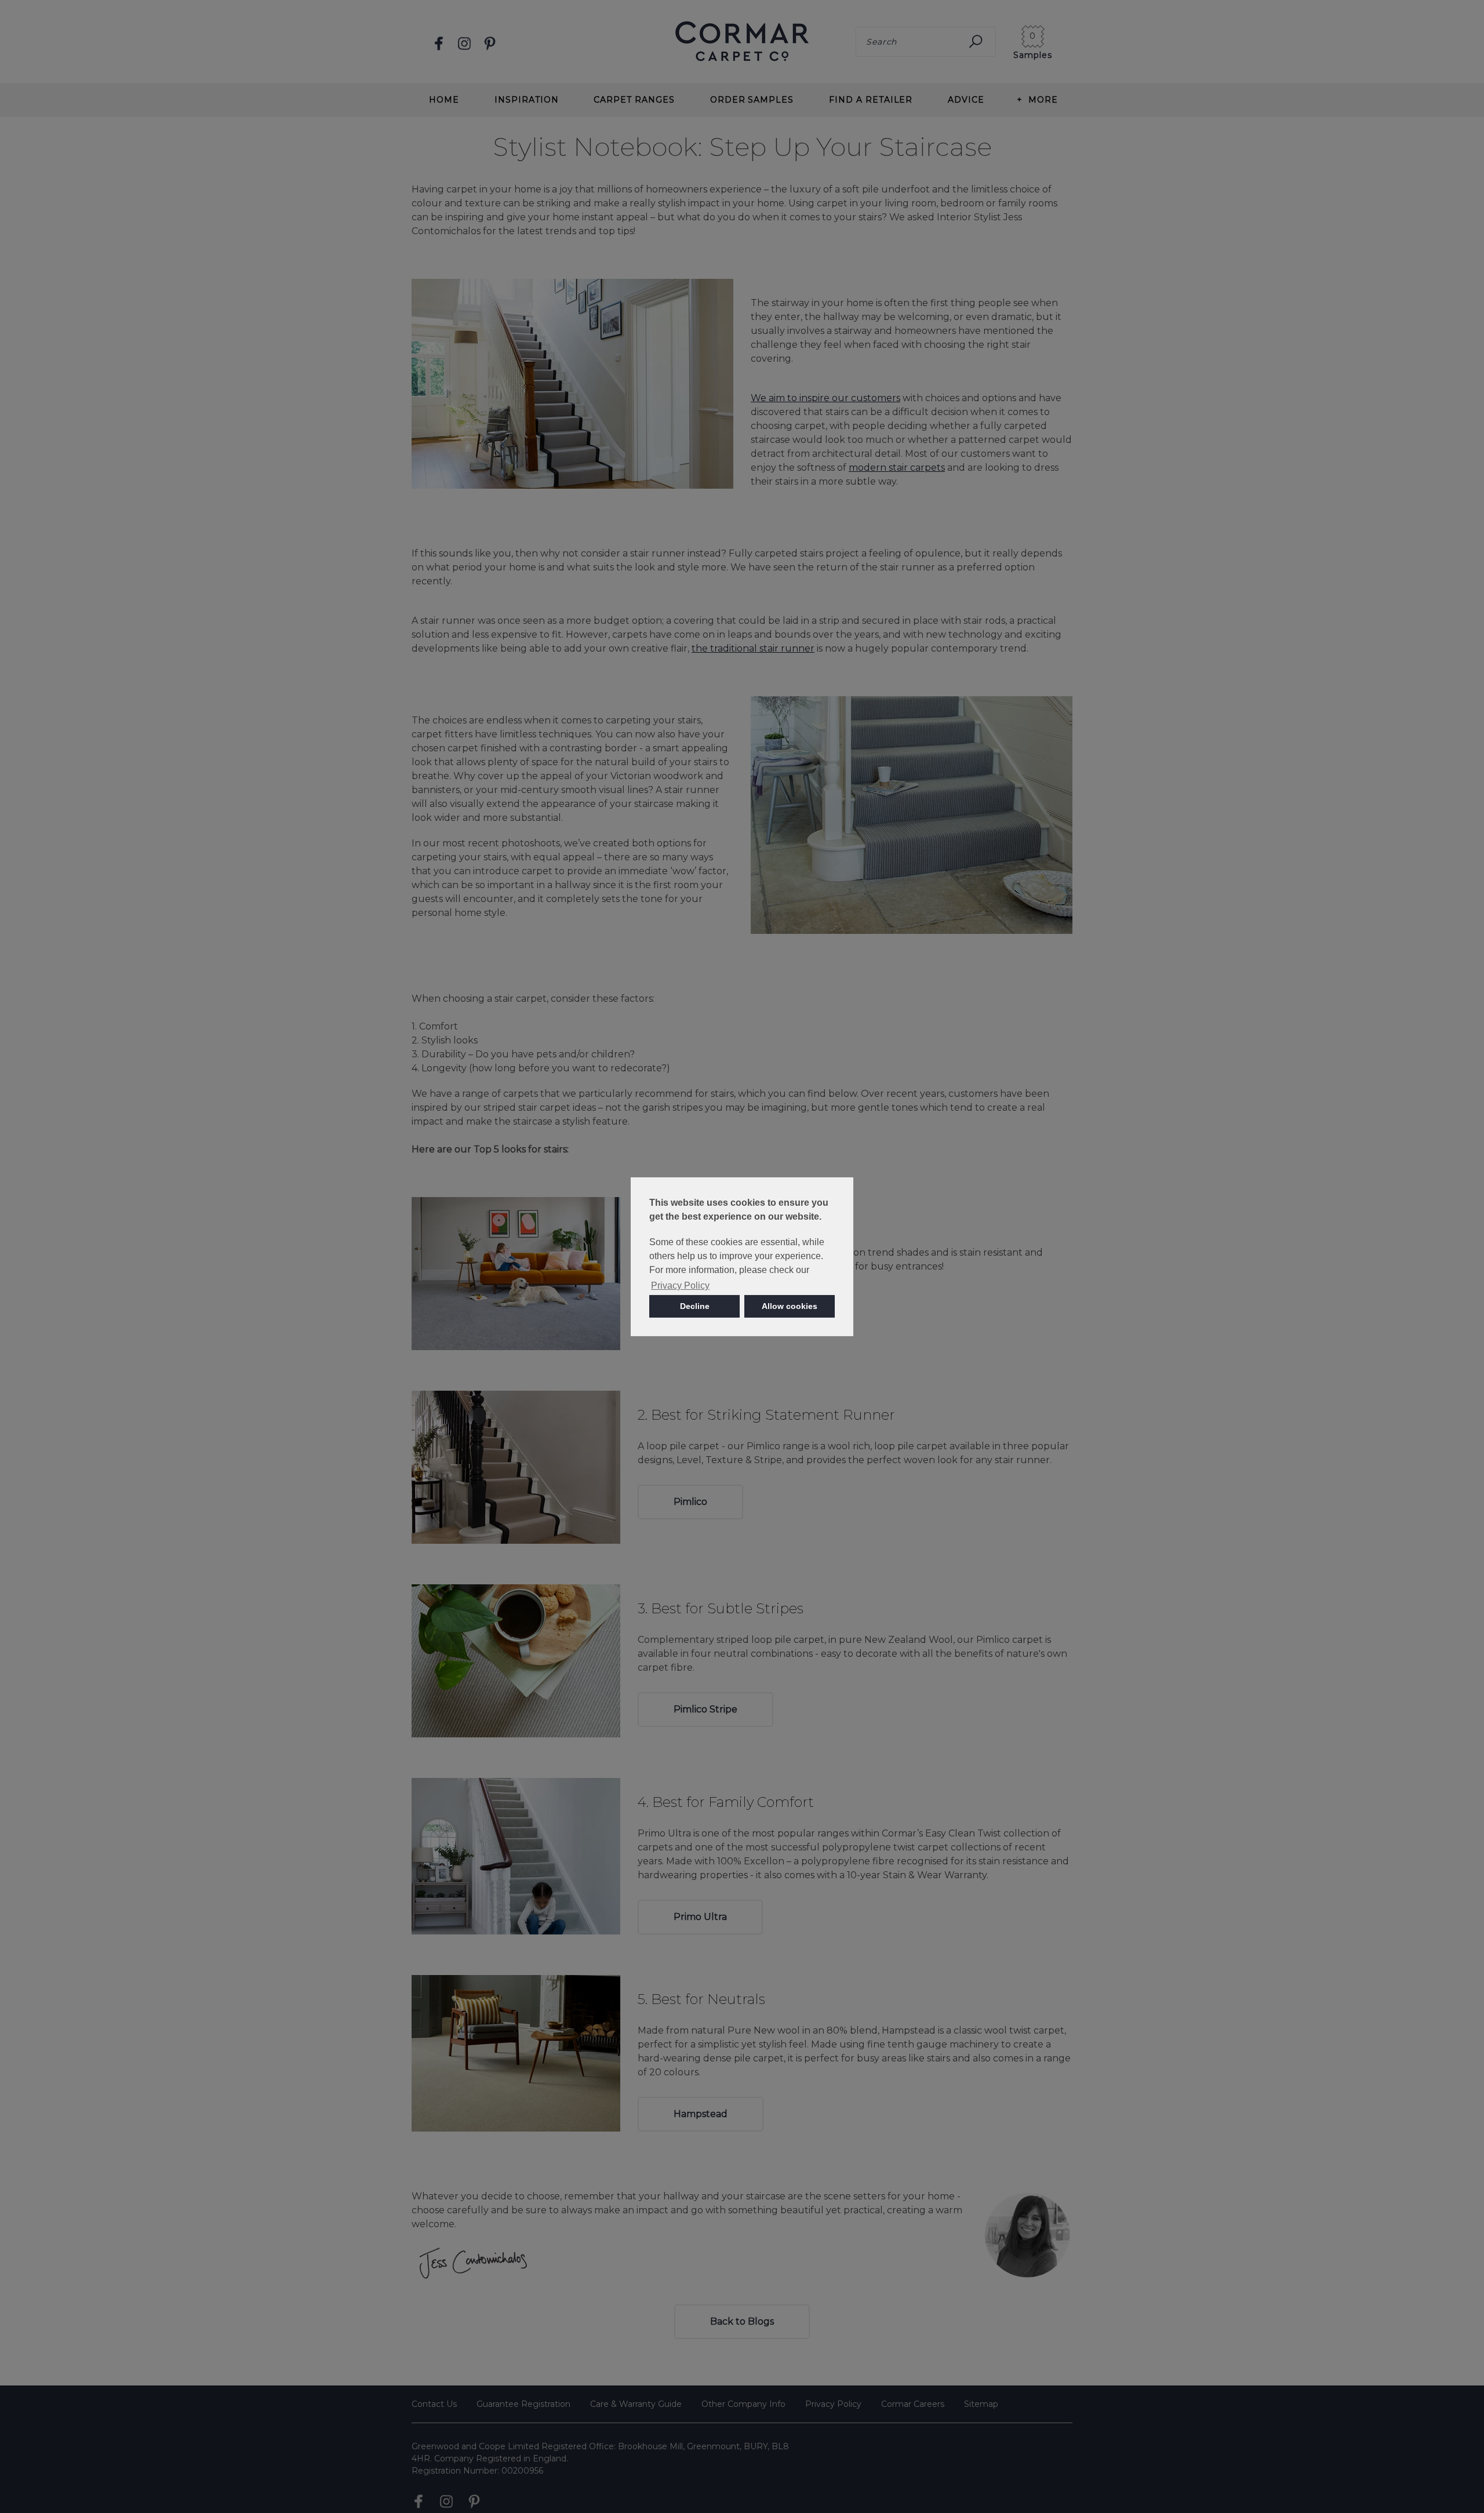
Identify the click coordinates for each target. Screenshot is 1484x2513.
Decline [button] (695, 1306)
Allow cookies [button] (790, 1306)
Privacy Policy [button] (680, 1285)
